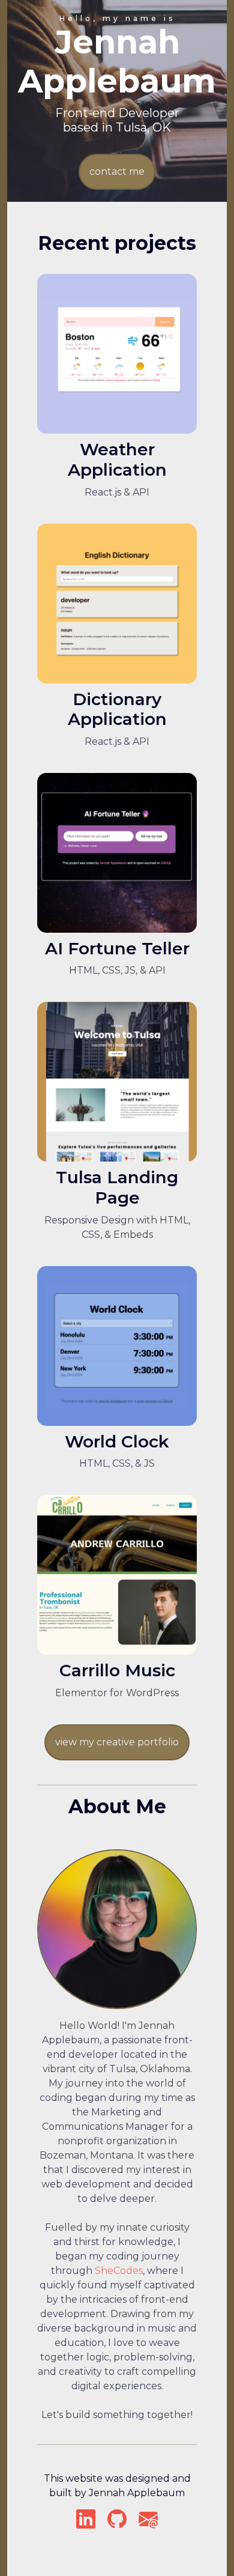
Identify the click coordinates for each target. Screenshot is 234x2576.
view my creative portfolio (117, 1742)
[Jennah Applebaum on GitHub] (118, 2523)
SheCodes (119, 2271)
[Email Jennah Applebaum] (148, 2523)
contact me (117, 171)
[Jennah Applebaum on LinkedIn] (86, 2523)
